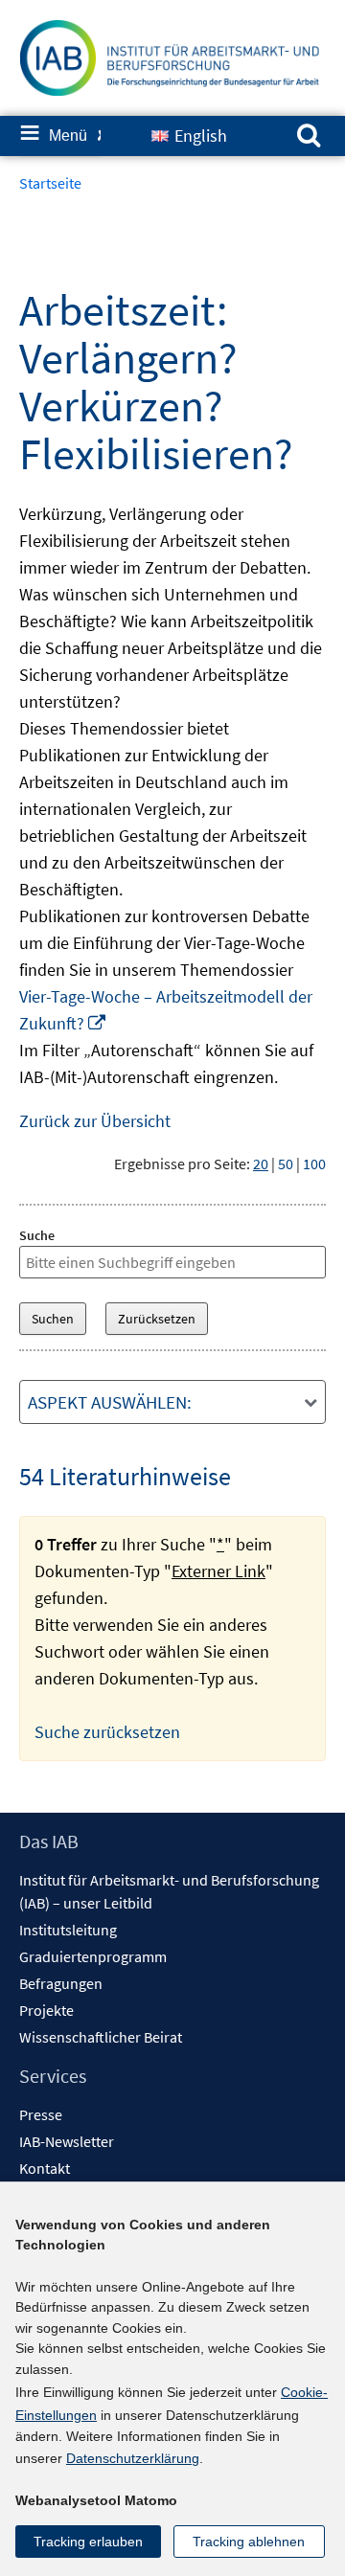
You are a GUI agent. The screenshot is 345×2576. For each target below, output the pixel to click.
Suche (37, 1235)
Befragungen (61, 1983)
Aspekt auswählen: (110, 1402)
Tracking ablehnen (249, 2542)
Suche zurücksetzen (107, 1732)
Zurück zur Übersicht (95, 1121)
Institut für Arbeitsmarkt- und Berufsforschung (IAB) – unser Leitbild (169, 1891)
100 (314, 1164)
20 (261, 1164)
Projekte (46, 2010)
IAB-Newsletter (67, 2141)
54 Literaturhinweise (125, 1476)
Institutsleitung (68, 1930)
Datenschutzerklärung (133, 2458)
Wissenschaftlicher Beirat (101, 2037)
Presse (41, 2114)
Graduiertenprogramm (93, 1956)
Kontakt (45, 2168)
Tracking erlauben (88, 2542)
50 (286, 1164)
